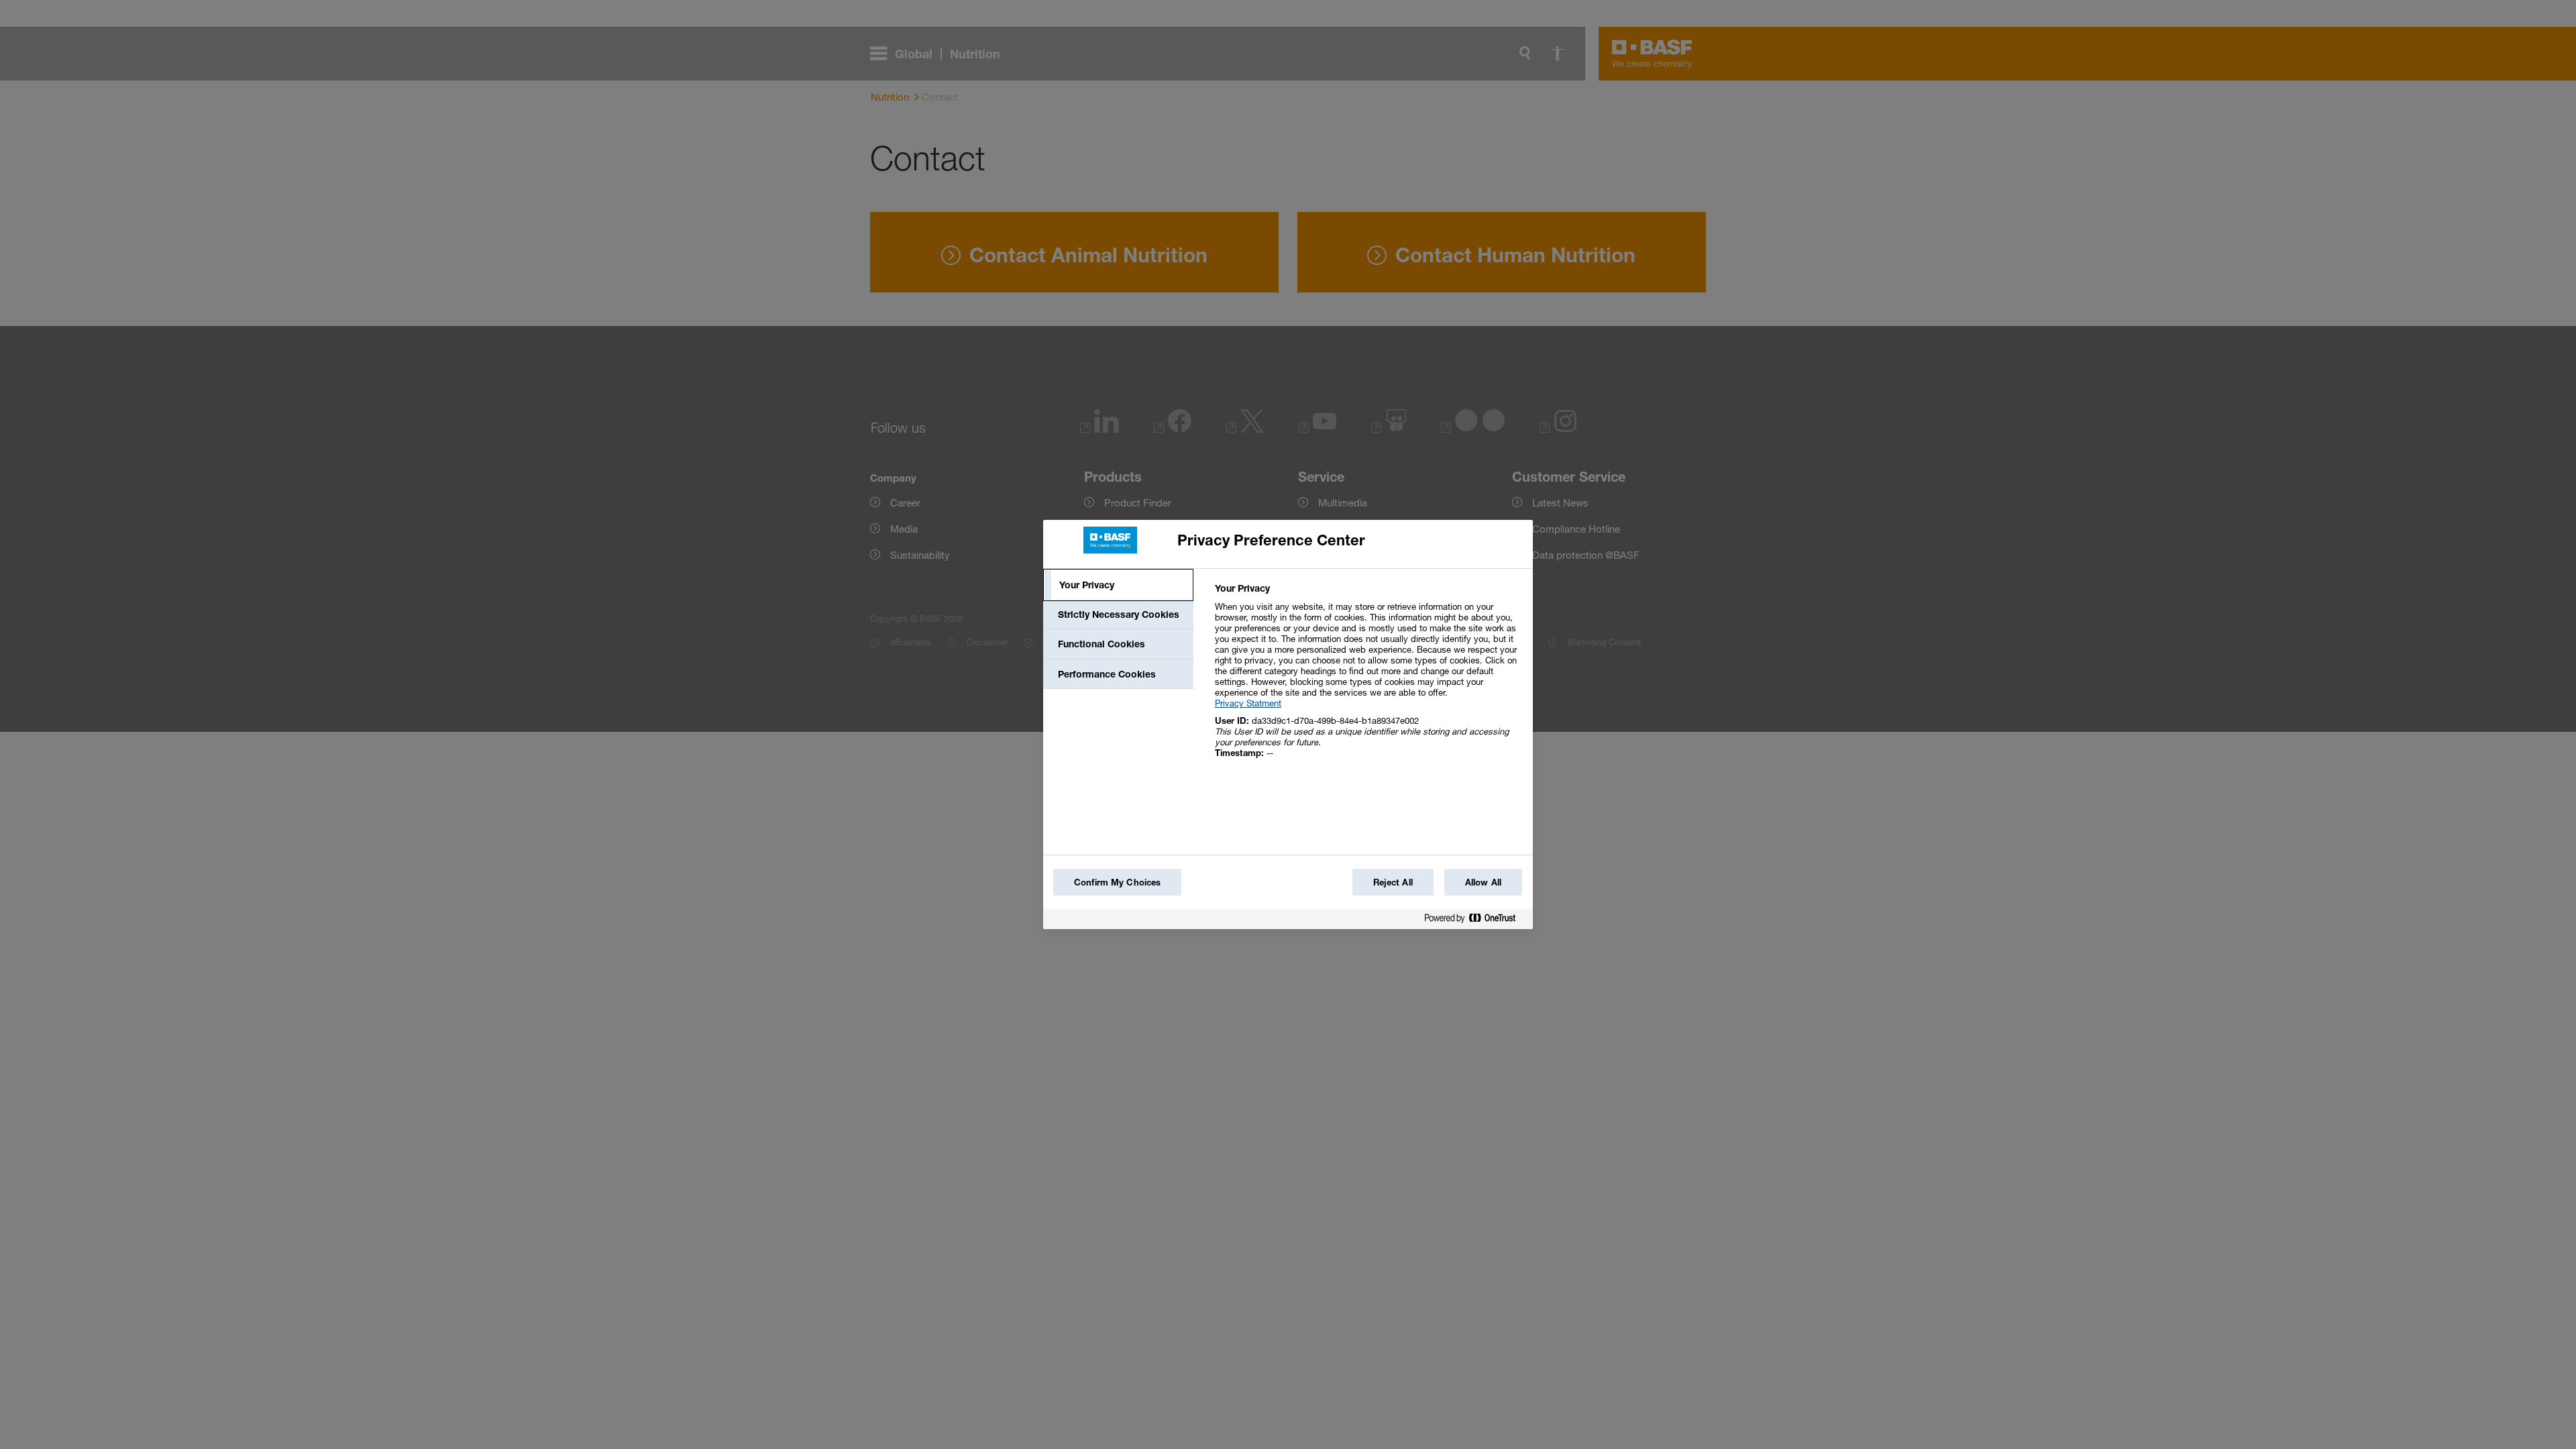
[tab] (1118, 585)
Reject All (1393, 882)
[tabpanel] (1368, 678)
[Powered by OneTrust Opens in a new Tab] (1475, 921)
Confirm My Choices (1117, 882)
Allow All (1483, 882)
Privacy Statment (1248, 703)
